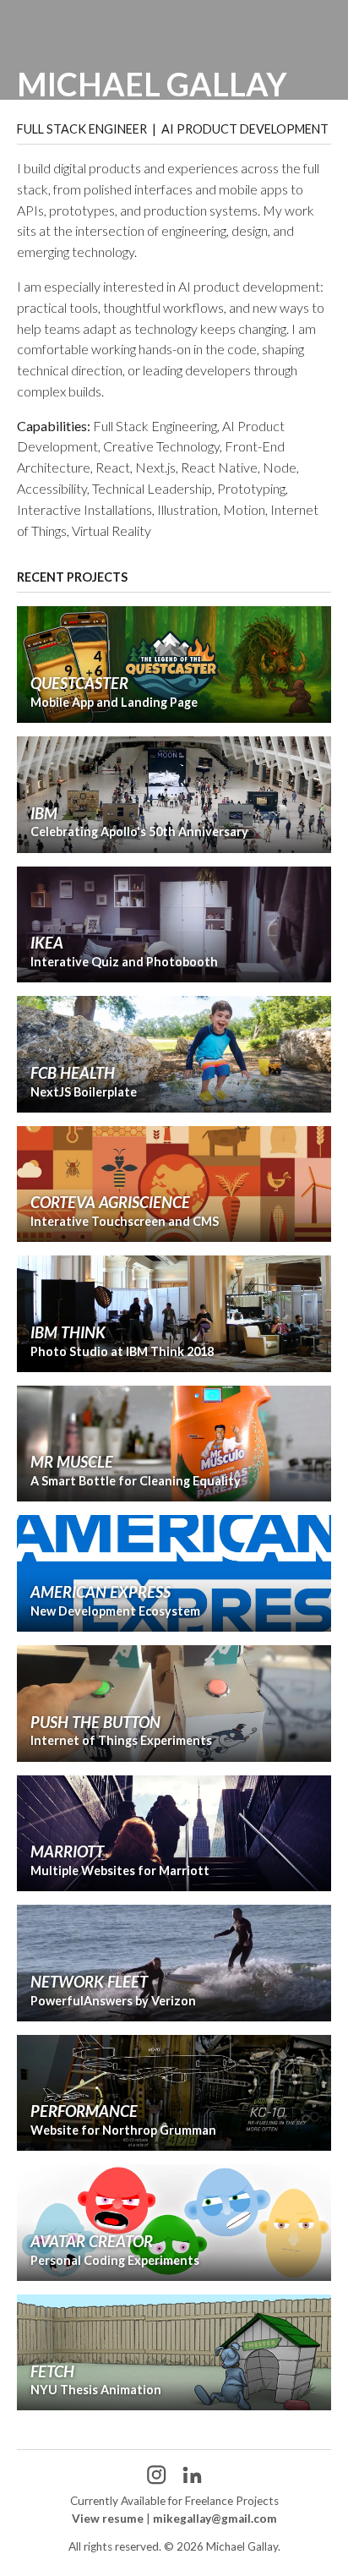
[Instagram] (156, 2475)
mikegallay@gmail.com (215, 2519)
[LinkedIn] (192, 2475)
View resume (108, 2519)
